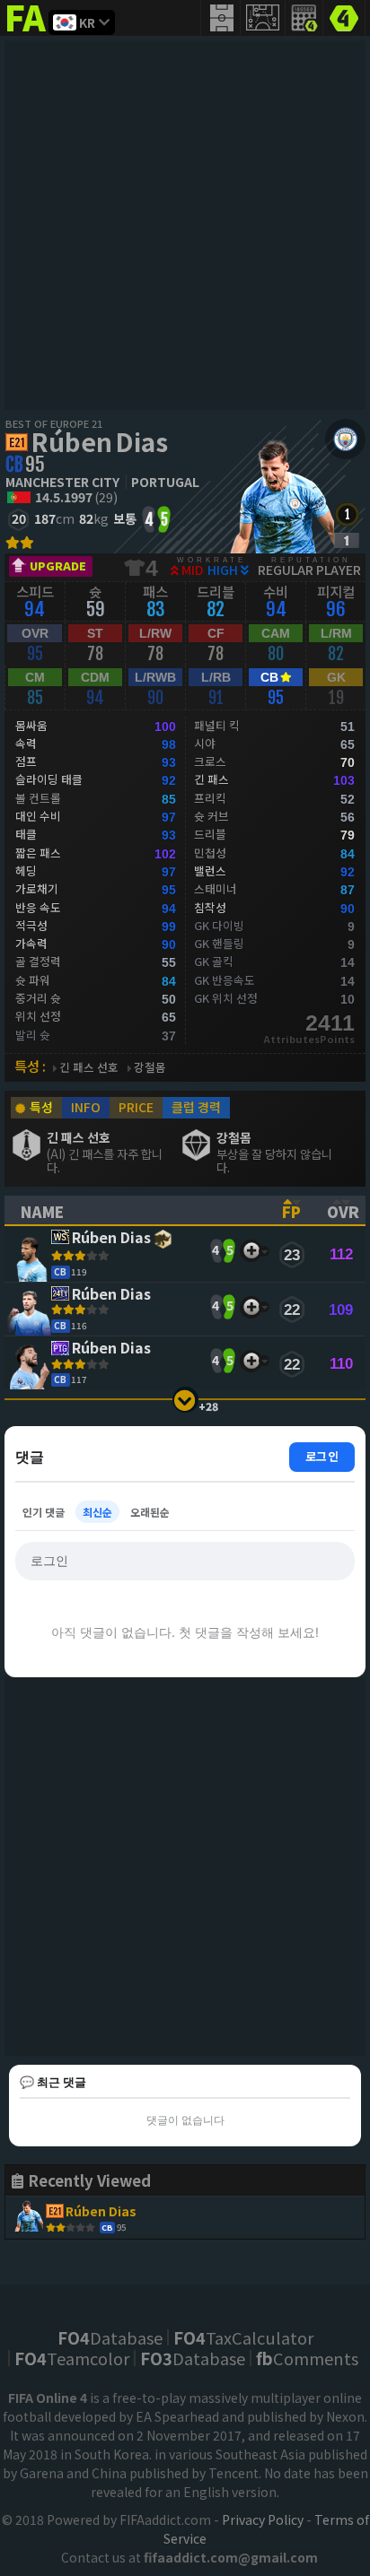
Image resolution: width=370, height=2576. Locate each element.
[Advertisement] (185, 225)
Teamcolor (72, 2358)
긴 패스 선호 (89, 1068)
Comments (307, 2358)
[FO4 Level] (347, 514)
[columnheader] (136, 1210)
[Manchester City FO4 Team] (345, 439)
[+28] (185, 1400)
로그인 (322, 1456)
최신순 (97, 1512)
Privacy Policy (263, 2519)
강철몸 (150, 1068)
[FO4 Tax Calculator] (304, 18)
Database (110, 2337)
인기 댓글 (44, 1512)
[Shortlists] (251, 1251)
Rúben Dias (99, 441)
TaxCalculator (243, 2337)
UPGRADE (58, 566)
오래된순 (150, 1512)
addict (27, 32)
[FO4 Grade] (347, 540)
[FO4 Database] (344, 16)
